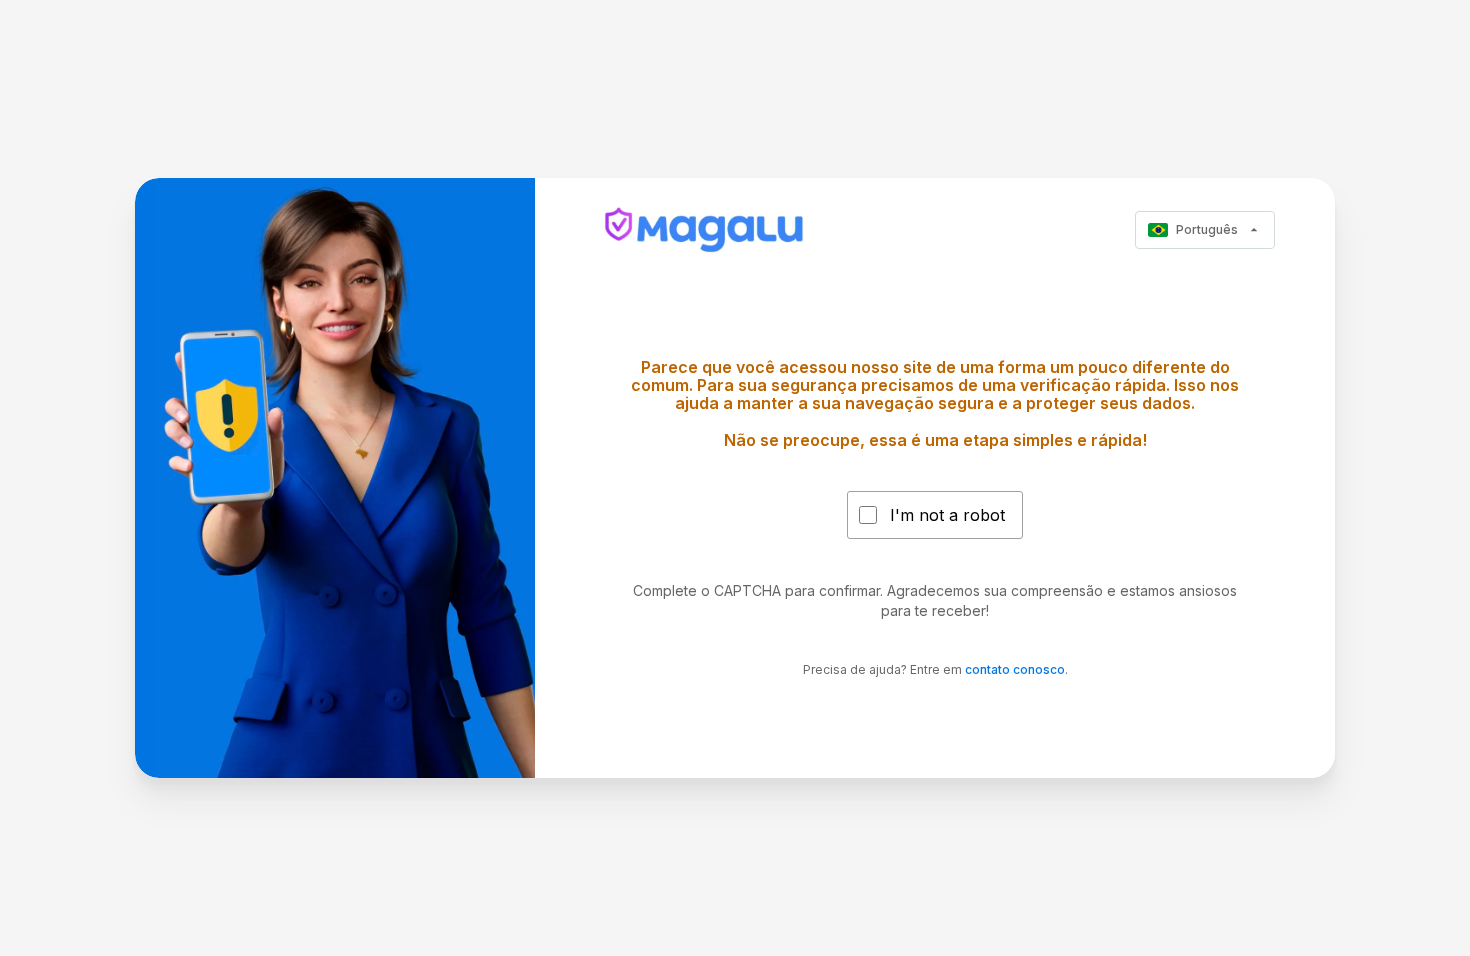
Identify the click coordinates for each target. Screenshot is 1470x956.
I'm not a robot (947, 515)
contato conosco (1015, 669)
